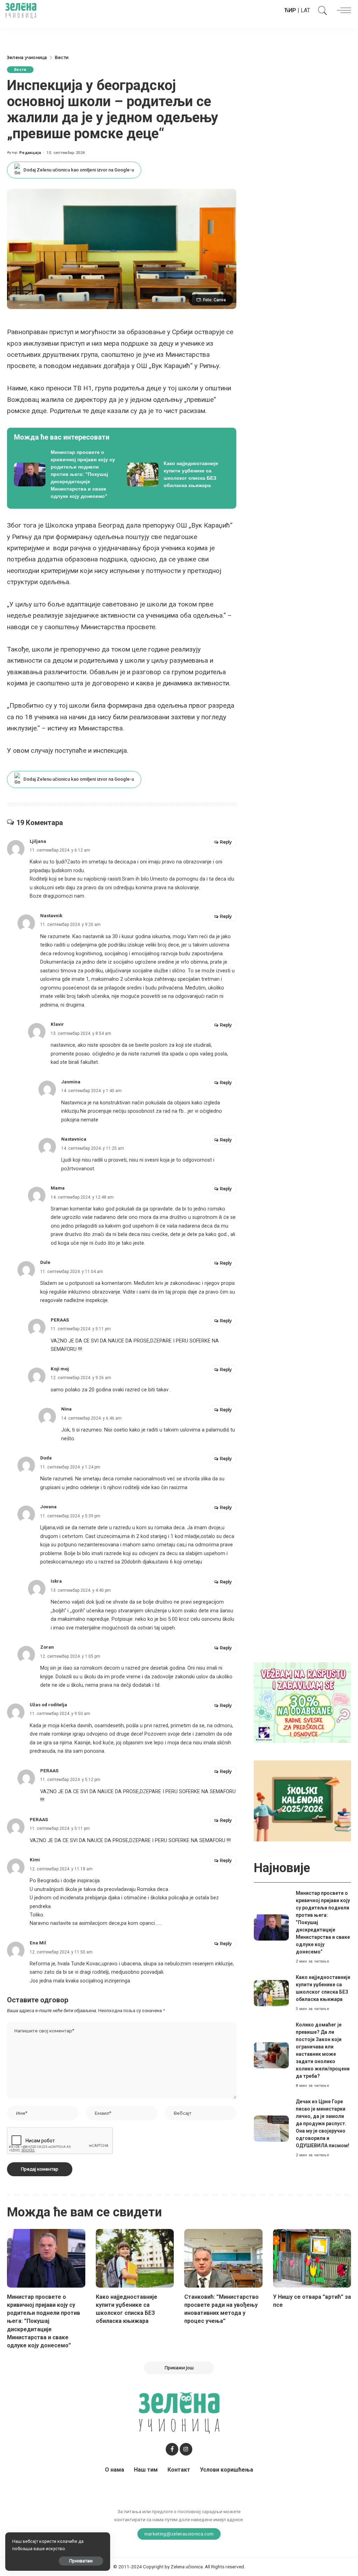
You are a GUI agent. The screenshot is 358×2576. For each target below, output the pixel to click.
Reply (226, 842)
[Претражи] (321, 10)
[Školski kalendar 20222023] (302, 1800)
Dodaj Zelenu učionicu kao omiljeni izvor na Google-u (79, 170)
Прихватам (81, 2561)
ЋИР (290, 10)
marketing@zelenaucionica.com (179, 2534)
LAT (305, 10)
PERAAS (49, 1771)
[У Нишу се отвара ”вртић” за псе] (312, 2258)
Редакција (30, 153)
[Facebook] (172, 2449)
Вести (20, 70)
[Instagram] (186, 2449)
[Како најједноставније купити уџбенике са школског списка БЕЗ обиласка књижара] (178, 474)
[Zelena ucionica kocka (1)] (302, 1702)
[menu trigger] (342, 10)
